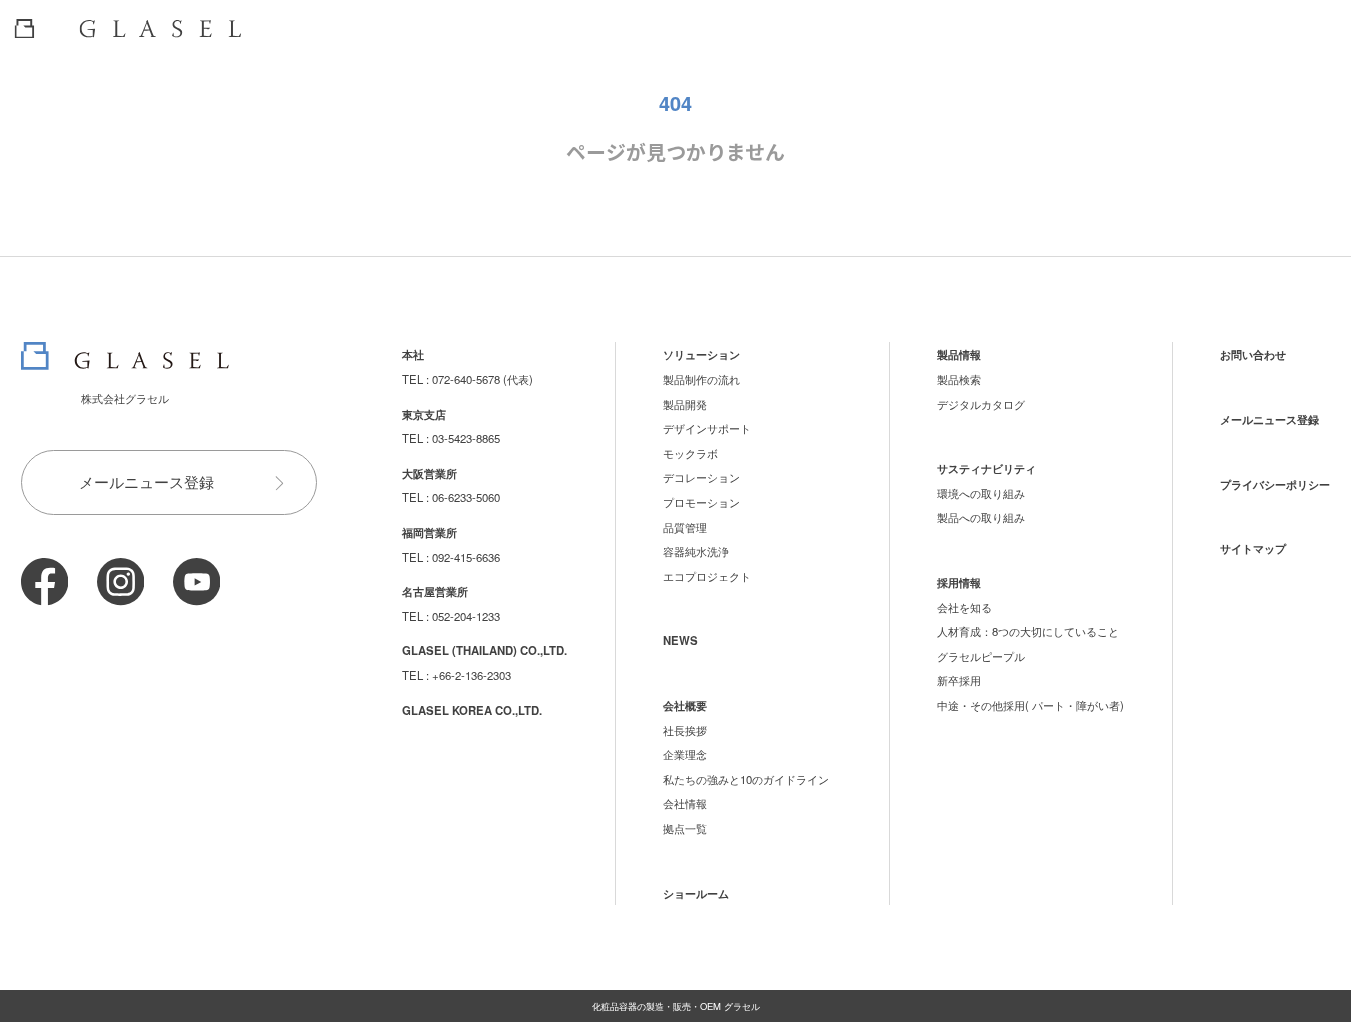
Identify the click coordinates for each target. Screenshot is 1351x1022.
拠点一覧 (685, 828)
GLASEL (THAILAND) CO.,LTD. (484, 650)
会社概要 (685, 705)
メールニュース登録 (146, 481)
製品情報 (959, 354)
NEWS (680, 640)
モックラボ (690, 453)
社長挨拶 (685, 730)
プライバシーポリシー (1275, 484)
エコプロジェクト (707, 576)
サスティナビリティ (986, 468)
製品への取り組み (981, 517)
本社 (413, 354)
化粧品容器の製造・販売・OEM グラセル (676, 1006)
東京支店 (424, 414)
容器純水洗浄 (696, 551)
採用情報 (959, 582)
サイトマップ (1253, 548)
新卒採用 (959, 680)
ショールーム (696, 893)
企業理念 (685, 754)
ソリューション (701, 354)
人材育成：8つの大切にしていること (1028, 631)
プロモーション (701, 502)
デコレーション (701, 477)
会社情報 (685, 803)
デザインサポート (707, 428)
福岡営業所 (429, 532)
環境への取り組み (981, 493)
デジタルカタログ (981, 404)
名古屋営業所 (435, 591)
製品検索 (959, 379)
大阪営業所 (429, 473)
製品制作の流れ (701, 379)
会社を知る (964, 607)
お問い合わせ (1253, 354)
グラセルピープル (981, 656)
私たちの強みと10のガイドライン (746, 779)
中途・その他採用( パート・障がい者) (1030, 705)
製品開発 (685, 404)
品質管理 (685, 527)
